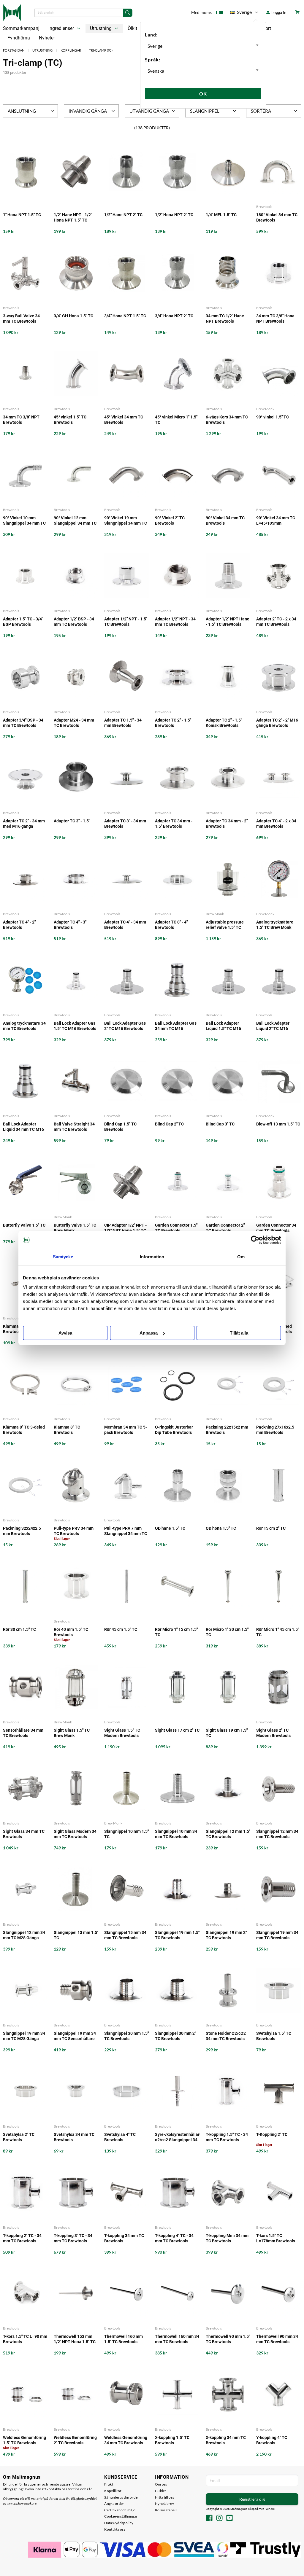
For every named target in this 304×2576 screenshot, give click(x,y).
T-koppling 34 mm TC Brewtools (124, 2238)
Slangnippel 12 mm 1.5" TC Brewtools (228, 1834)
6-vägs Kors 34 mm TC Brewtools (227, 420)
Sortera (261, 111)
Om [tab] (241, 1257)
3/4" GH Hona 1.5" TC (73, 316)
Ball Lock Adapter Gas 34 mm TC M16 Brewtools (176, 1026)
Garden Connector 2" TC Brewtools (225, 1228)
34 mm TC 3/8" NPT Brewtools (21, 420)
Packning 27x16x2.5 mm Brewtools (275, 1430)
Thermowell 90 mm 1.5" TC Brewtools (228, 2339)
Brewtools (264, 207)
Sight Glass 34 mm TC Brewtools (24, 1834)
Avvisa (65, 1333)
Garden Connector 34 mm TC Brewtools (276, 1228)
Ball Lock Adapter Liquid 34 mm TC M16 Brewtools (23, 1127)
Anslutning (22, 111)
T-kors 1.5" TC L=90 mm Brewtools (25, 2339)
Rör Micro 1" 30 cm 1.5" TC (227, 1632)
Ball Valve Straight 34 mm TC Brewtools (74, 1127)
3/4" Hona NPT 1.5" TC (125, 316)
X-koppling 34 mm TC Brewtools (226, 2440)
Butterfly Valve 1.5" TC (24, 1225)
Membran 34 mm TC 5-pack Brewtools (126, 1430)
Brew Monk (265, 409)
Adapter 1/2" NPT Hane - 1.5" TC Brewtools (228, 622)
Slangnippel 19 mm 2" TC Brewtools (226, 1935)
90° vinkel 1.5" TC (273, 417)
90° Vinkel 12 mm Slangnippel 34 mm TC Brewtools (75, 521)
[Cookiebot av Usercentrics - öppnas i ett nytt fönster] (255, 1240)
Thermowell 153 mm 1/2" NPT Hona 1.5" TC (75, 2339)
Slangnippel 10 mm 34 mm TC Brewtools (176, 1834)
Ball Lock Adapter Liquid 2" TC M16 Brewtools (273, 1026)
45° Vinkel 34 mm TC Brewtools (124, 420)
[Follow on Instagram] (219, 2518)
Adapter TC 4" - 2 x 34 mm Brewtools (276, 824)
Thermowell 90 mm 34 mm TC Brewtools (277, 2339)
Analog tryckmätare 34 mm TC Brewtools (24, 1026)
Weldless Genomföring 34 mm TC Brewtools (126, 2440)
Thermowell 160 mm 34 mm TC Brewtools (177, 2339)
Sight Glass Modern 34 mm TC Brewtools (75, 1834)
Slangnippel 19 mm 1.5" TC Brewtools (177, 1935)
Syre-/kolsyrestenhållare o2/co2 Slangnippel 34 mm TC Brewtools (177, 2137)
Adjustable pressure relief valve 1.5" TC (225, 925)
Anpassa (149, 1333)
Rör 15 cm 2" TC (271, 1528)
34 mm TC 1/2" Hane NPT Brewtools (225, 319)
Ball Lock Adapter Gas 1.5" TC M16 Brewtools (75, 1026)
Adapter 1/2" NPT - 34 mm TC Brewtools (175, 622)
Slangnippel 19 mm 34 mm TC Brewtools (277, 1935)
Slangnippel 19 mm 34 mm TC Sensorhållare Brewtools (75, 2036)
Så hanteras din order (122, 2497)
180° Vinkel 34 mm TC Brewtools (277, 217)
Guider (161, 2491)
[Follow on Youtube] (229, 2518)
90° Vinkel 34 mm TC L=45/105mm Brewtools (276, 521)
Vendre (270, 2509)
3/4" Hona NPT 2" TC (174, 316)
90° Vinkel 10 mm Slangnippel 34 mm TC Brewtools (24, 521)
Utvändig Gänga (149, 111)
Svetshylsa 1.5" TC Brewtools (274, 2036)
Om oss (161, 2484)
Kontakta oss (115, 2529)
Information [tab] (152, 1257)
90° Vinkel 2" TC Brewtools (170, 520)
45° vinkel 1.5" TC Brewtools (70, 420)
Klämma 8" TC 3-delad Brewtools (24, 1430)
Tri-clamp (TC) (101, 50)
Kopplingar (71, 50)
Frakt (109, 2484)
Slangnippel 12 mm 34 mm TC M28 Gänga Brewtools (24, 1935)
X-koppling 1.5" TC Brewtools (172, 2440)
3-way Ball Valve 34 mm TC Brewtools (21, 319)
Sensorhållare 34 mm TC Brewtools (23, 1733)
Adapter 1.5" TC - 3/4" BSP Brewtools (23, 622)
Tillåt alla (239, 1333)
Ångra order (114, 2503)
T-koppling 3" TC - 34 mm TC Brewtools (73, 2238)
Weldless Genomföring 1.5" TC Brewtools (24, 2440)
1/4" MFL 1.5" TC (221, 215)
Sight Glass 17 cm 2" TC (177, 1730)
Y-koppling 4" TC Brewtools (272, 2440)
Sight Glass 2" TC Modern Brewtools (273, 1733)
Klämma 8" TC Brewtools (67, 1430)
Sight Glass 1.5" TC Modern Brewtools (122, 1733)
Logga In (278, 12)
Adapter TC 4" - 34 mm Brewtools (125, 925)
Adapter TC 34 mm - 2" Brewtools (227, 824)
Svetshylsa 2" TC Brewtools (19, 2137)
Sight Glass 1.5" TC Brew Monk (72, 1733)
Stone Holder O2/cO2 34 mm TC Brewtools (226, 2036)
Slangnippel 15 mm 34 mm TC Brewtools (125, 1935)
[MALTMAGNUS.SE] (12, 12)
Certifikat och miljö (120, 2510)
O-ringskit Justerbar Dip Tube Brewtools (174, 1430)
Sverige (241, 13)
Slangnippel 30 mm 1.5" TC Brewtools (126, 2036)
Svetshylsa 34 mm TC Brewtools (74, 2137)
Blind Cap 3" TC (220, 1124)
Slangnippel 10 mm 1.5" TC (126, 1834)
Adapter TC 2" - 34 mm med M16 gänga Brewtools (24, 824)
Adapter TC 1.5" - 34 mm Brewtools (123, 723)
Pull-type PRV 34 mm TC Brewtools (74, 1531)
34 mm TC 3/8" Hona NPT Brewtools (275, 319)
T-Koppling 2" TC (272, 2134)
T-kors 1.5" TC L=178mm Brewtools (276, 2238)
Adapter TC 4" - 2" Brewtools (19, 925)
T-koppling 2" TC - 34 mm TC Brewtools (22, 2238)
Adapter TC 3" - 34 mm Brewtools (125, 824)
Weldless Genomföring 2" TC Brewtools (75, 2440)
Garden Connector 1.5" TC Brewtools (176, 1228)
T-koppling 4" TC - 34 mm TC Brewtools (174, 2238)
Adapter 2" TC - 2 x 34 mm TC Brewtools (276, 622)
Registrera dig (252, 2499)
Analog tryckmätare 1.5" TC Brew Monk (275, 925)
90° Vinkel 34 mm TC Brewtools (225, 520)
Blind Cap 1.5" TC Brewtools (120, 1127)
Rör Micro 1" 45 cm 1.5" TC (278, 1632)
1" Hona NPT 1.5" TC (22, 215)
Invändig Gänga (88, 111)
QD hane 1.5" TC (170, 1528)
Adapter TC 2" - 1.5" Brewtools (173, 723)
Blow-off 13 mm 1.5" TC (278, 1124)
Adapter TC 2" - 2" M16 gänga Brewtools (277, 723)
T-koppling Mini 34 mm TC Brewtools (227, 2238)
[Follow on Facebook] (209, 2518)
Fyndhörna (19, 38)
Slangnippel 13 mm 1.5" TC (76, 1935)
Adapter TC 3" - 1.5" (72, 821)
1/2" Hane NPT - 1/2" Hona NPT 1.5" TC (73, 217)
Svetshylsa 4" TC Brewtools (120, 2137)
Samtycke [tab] (63, 1257)
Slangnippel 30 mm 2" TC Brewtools (175, 2036)
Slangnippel (205, 111)
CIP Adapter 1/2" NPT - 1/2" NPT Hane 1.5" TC (125, 1228)
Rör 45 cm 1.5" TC (121, 1629)
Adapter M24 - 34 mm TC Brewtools (74, 723)
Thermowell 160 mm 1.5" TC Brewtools (123, 2339)
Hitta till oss (164, 2497)
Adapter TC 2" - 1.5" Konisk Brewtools (224, 723)
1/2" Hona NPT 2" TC (174, 215)
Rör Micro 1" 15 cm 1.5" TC (176, 1632)
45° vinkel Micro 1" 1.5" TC (176, 420)
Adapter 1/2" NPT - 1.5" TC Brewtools (126, 622)
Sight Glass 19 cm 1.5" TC (227, 1733)
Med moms (201, 12)
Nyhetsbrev (164, 2503)
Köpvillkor (113, 2491)
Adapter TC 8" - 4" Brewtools (171, 925)
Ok (203, 94)
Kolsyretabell (166, 2510)
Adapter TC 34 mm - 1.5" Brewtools (174, 824)
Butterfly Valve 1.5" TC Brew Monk (75, 1228)
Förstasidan (14, 50)
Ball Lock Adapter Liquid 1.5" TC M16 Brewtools (223, 1026)
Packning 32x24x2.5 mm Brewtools (22, 1531)
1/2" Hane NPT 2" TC (123, 215)
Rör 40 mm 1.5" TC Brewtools (71, 1632)
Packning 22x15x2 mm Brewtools (227, 1430)
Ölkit (132, 28)
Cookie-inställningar (121, 2516)
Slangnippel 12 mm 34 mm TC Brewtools (277, 1834)
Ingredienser (62, 28)
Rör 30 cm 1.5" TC (19, 1629)
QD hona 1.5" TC (221, 1528)
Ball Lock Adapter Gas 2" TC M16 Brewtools (125, 1026)
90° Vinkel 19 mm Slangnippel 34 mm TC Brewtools (126, 521)
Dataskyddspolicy (119, 2523)
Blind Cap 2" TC (169, 1124)
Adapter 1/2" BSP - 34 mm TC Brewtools (74, 622)
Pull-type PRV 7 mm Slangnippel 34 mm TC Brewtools (126, 1531)
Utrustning (101, 28)
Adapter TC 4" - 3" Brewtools (70, 925)
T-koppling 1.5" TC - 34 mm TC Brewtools (227, 2137)
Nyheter (47, 38)
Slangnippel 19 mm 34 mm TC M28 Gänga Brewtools (24, 2036)
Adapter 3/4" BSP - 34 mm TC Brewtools (23, 723)
